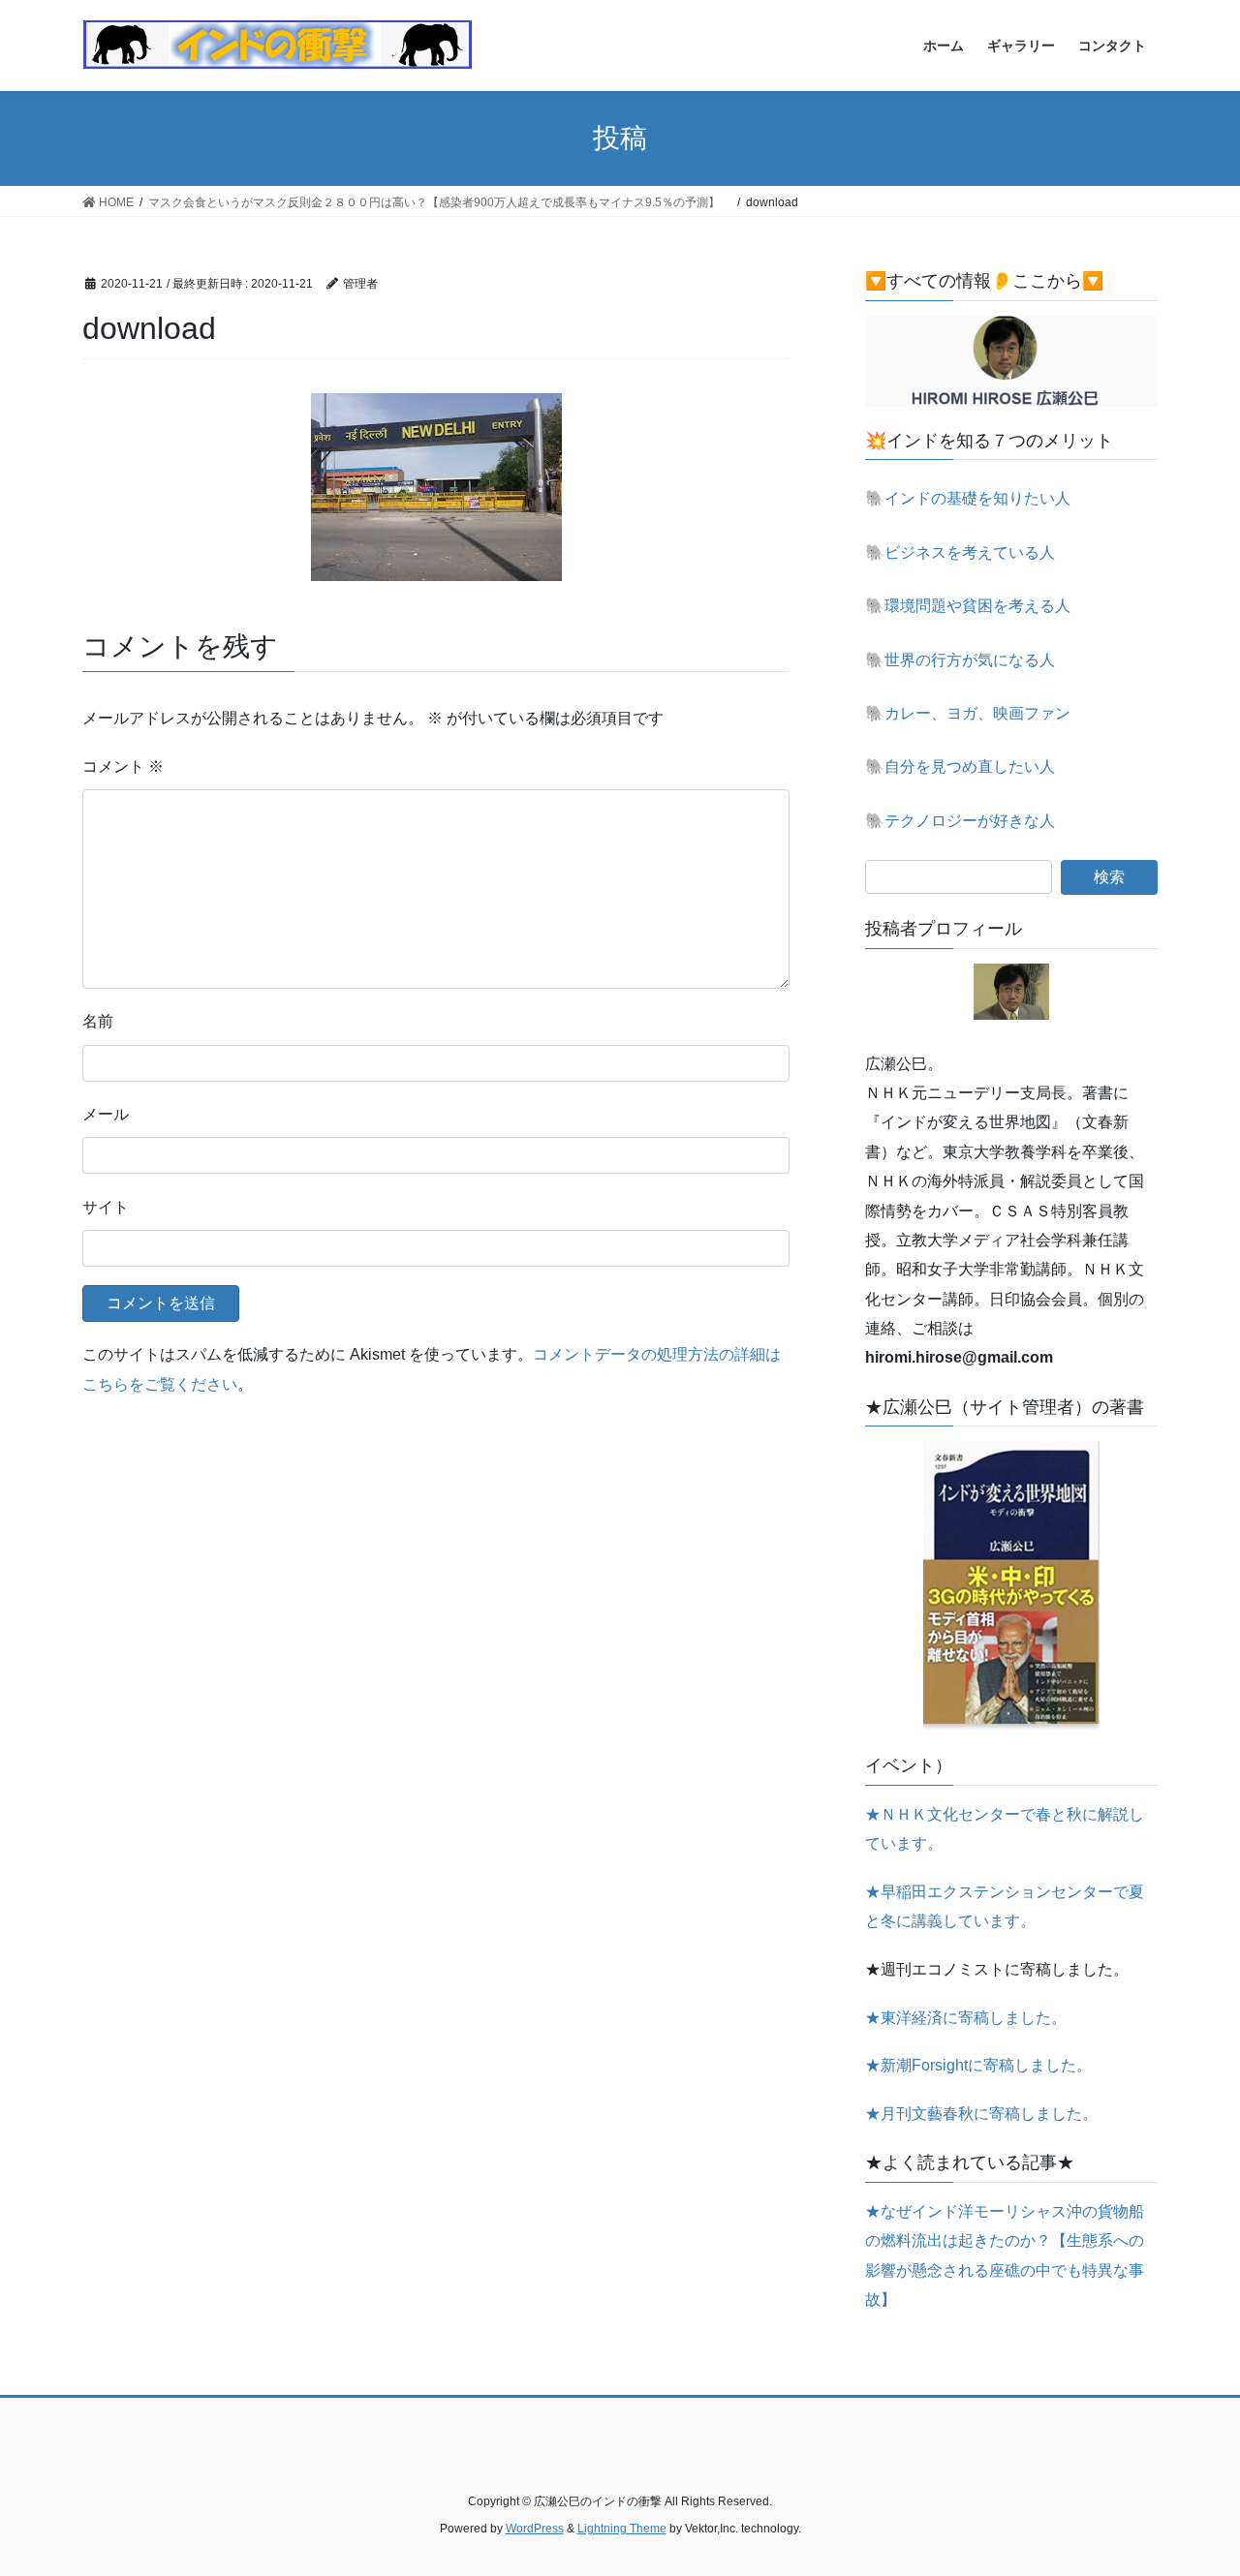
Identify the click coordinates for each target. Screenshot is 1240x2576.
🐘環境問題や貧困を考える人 (968, 606)
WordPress (535, 2529)
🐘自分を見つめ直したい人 (960, 767)
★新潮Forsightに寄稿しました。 (978, 2065)
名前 (98, 1021)
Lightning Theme (622, 2529)
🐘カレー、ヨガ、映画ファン (968, 713)
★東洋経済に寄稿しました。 (966, 2018)
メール (106, 1114)
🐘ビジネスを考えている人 (960, 552)
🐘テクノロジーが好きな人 (960, 821)
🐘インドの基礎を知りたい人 (968, 498)
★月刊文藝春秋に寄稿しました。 (981, 2114)
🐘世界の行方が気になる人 (960, 660)
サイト (106, 1207)
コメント (123, 767)
